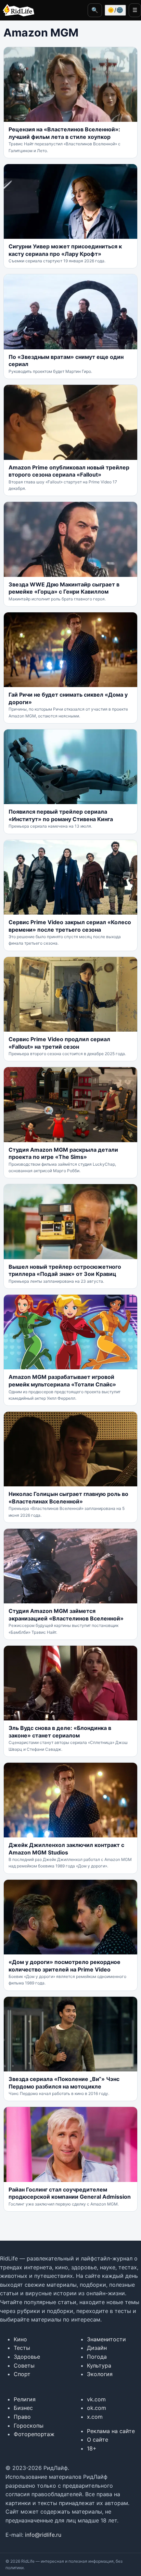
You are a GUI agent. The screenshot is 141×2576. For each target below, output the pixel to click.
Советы (24, 2366)
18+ (92, 2448)
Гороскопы (29, 2426)
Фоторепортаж (34, 2434)
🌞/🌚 (115, 10)
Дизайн (97, 2348)
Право (22, 2417)
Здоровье (27, 2357)
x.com (95, 2417)
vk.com (96, 2399)
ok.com (97, 2408)
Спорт (22, 2374)
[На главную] (17, 10)
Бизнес (23, 2408)
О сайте (98, 2440)
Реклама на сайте (111, 2431)
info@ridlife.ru (43, 2535)
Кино (20, 2339)
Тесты (22, 2348)
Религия (25, 2399)
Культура (99, 2366)
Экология (100, 2374)
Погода (97, 2357)
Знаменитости (106, 2339)
